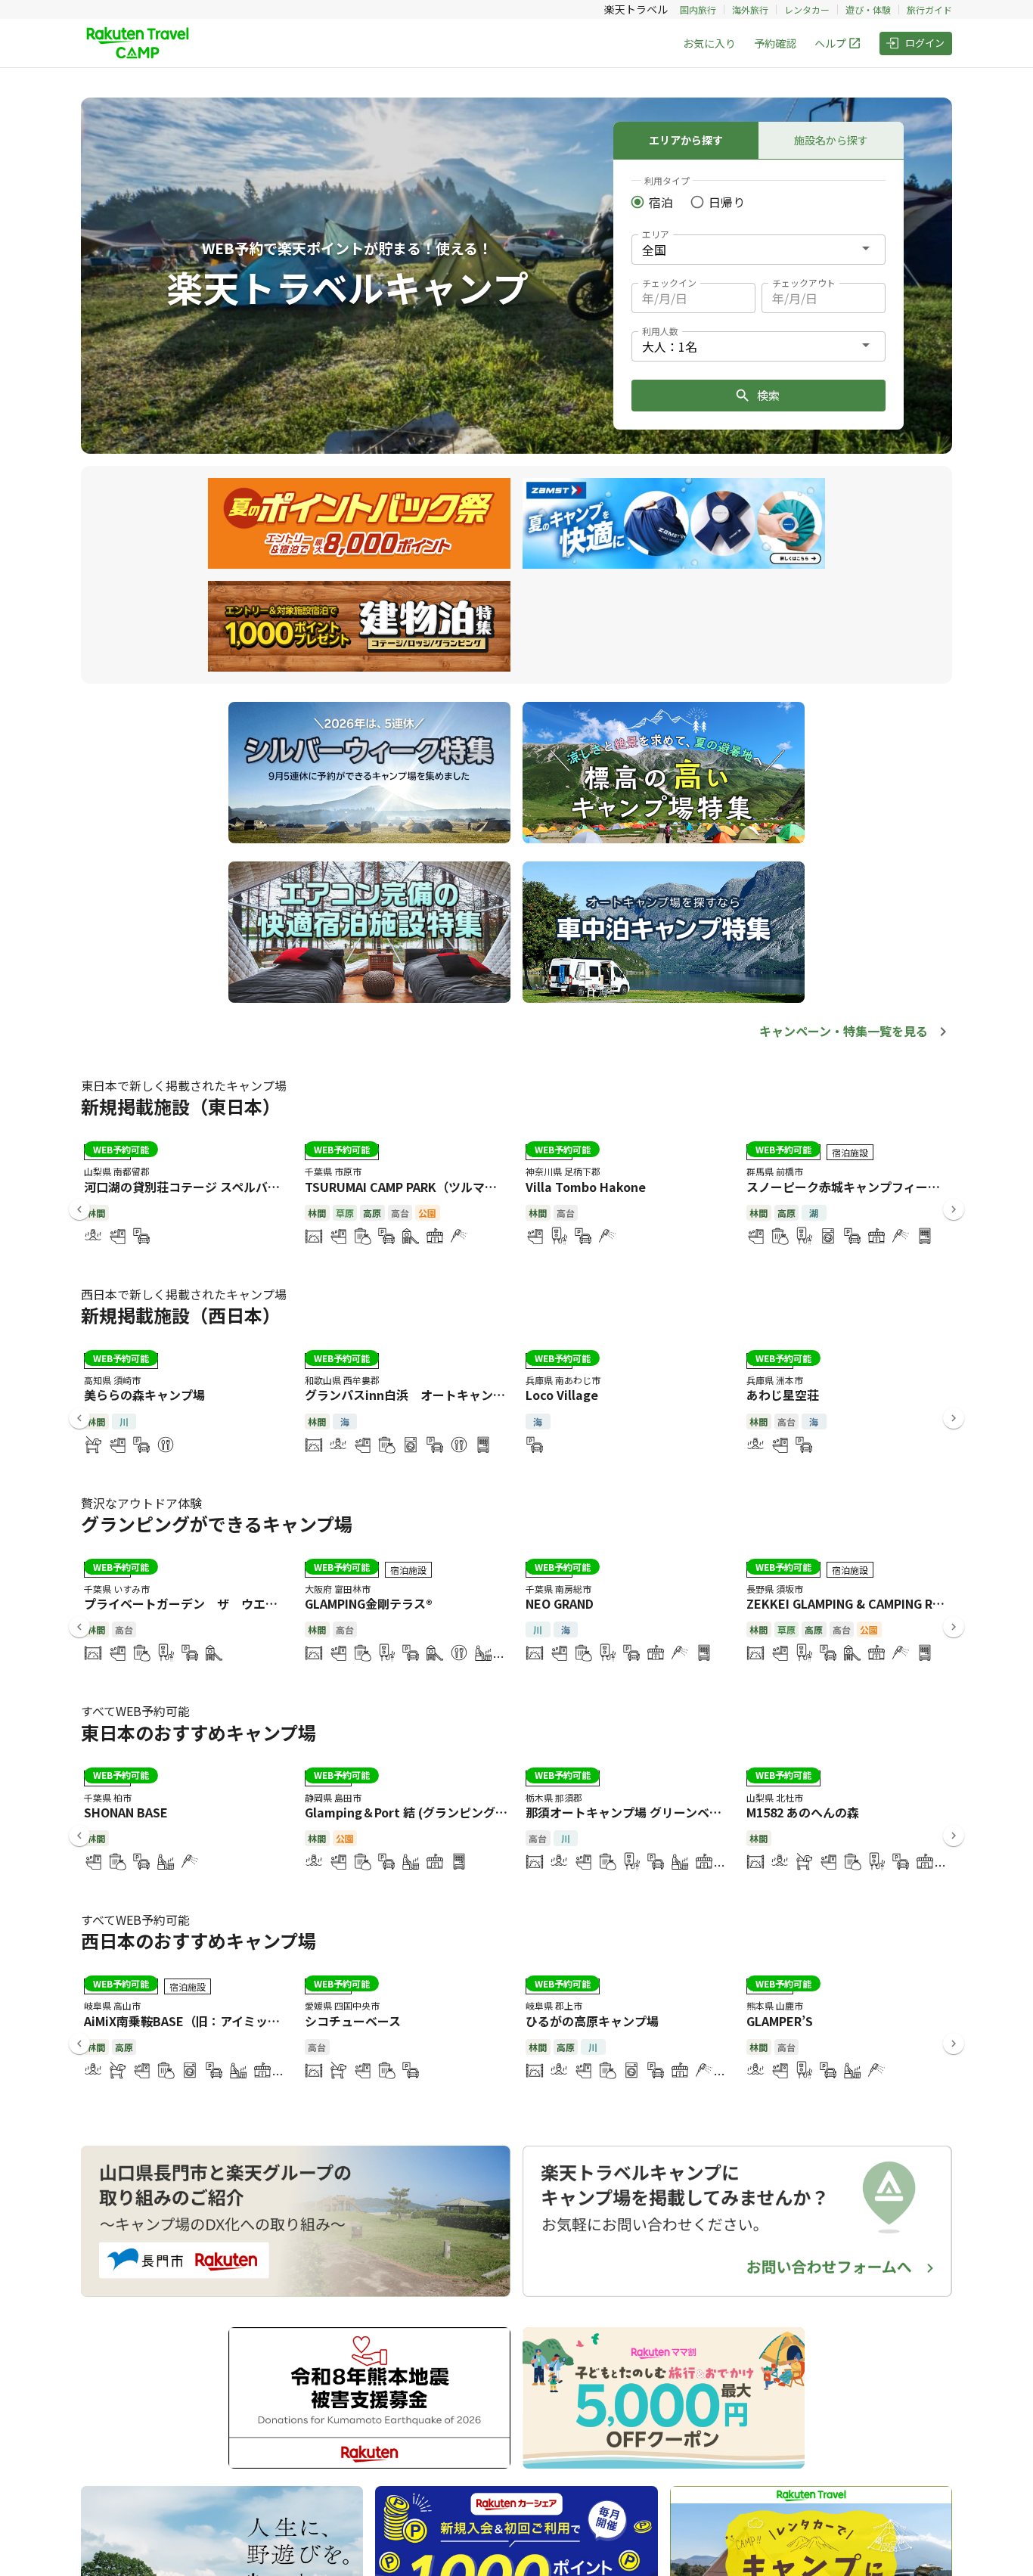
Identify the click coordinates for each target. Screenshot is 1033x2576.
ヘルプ (830, 43)
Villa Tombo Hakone (586, 1187)
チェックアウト (804, 282)
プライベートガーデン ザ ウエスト (187, 1603)
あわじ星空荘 (783, 1395)
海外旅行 (750, 9)
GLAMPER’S (780, 2021)
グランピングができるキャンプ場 (217, 1524)
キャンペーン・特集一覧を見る (844, 1031)
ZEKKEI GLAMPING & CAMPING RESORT (859, 1603)
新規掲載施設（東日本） (181, 1106)
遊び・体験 (868, 9)
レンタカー (807, 9)
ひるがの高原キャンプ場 (592, 2021)
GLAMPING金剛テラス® (369, 1603)
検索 (768, 395)
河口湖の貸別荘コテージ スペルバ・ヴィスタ (206, 1187)
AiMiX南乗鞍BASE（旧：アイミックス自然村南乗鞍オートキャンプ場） (279, 2021)
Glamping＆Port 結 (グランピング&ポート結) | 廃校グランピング (485, 1812)
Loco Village (562, 1395)
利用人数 (660, 331)
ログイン (925, 43)
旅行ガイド (929, 9)
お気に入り (709, 43)
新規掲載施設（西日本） (181, 1315)
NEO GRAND (560, 1603)
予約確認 (775, 43)
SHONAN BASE (126, 1812)
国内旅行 (698, 9)
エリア (656, 234)
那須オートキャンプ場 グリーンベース (629, 1812)
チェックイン (669, 282)
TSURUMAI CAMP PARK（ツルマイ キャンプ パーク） (452, 1187)
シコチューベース (353, 2021)
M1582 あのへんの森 (803, 1812)
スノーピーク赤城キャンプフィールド (849, 1187)
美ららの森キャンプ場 (144, 1395)
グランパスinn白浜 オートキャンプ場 (411, 1395)
